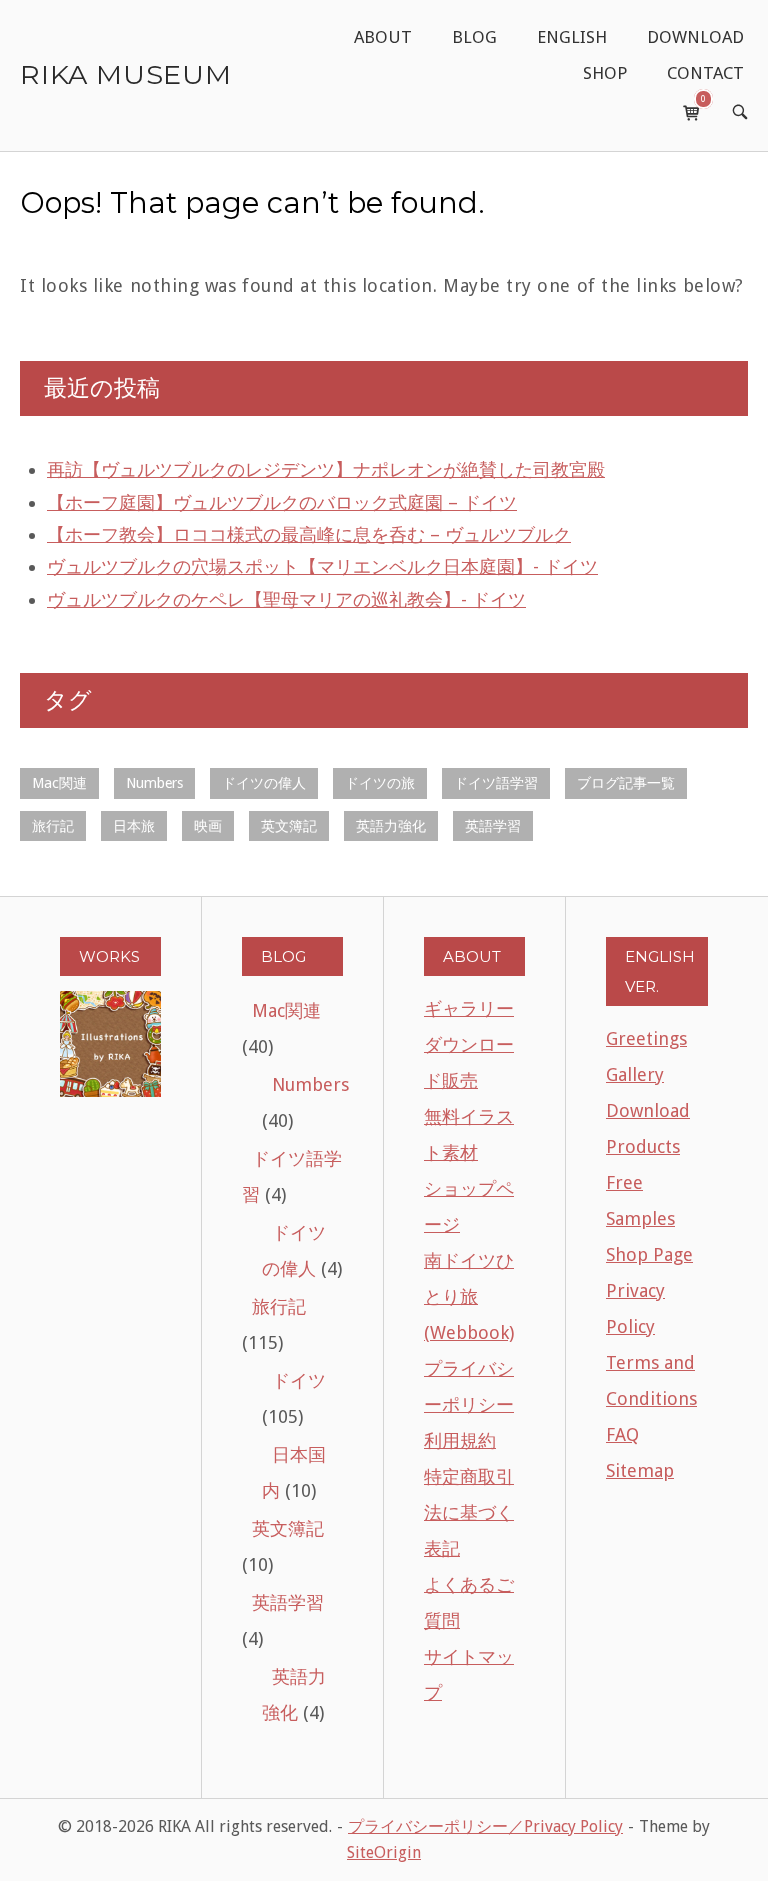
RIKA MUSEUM (126, 74)
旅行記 (53, 826)
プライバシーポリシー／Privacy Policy (485, 1826)
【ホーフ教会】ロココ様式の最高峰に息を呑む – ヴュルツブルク (309, 534)
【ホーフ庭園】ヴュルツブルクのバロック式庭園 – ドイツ (282, 502)
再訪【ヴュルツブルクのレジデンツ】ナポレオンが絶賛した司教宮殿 (326, 469)
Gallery (635, 1074)
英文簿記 (289, 826)
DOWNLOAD (695, 37)
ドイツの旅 (380, 783)
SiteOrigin (384, 1852)
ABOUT (383, 37)
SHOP (605, 73)
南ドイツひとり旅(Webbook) (469, 1296)
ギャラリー (469, 1008)
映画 (208, 826)
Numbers (154, 783)
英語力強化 (391, 826)
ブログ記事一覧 (626, 783)
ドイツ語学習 (496, 783)
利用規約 (460, 1440)
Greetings (646, 1038)
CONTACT (705, 73)
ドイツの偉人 (264, 783)
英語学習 (493, 826)
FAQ (622, 1434)
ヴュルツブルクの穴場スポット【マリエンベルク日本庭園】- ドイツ (322, 566)
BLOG (474, 37)
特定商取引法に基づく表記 (469, 1512)
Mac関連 (59, 783)
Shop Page (649, 1254)
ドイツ (299, 1380)
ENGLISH (572, 37)
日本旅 (134, 826)
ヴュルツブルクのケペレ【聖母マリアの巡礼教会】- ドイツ (286, 599)
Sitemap (640, 1470)
